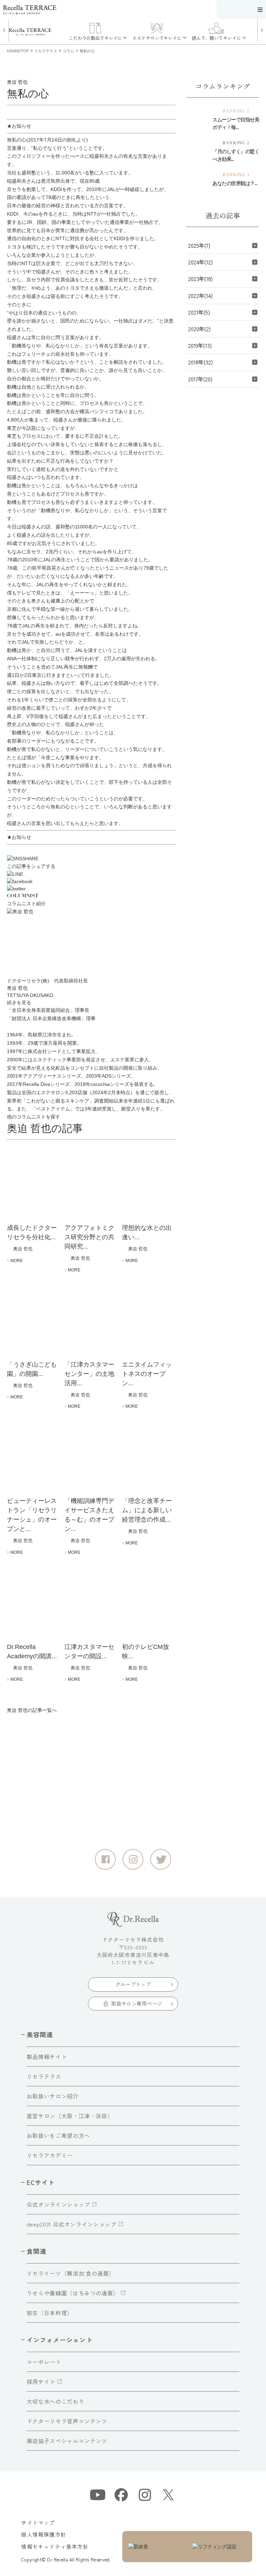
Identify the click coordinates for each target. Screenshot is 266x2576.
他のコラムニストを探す (34, 1117)
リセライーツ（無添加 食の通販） (71, 2273)
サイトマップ (38, 2523)
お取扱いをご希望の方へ (58, 2135)
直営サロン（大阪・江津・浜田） (70, 2116)
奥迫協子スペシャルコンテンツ (67, 2441)
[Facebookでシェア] (91, 882)
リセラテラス (44, 2076)
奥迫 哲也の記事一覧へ (32, 1710)
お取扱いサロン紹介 (53, 2096)
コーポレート (44, 2362)
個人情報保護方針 (44, 2534)
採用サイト (41, 2382)
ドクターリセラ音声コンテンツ (67, 2421)
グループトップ (133, 1984)
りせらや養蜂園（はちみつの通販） (73, 2293)
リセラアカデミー (50, 2155)
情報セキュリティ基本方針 (55, 2546)
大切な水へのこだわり (55, 2401)
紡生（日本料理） (50, 2313)
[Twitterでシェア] (91, 889)
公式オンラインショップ (58, 2204)
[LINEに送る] (91, 874)
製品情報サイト (47, 2057)
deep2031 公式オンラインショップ (72, 2224)
